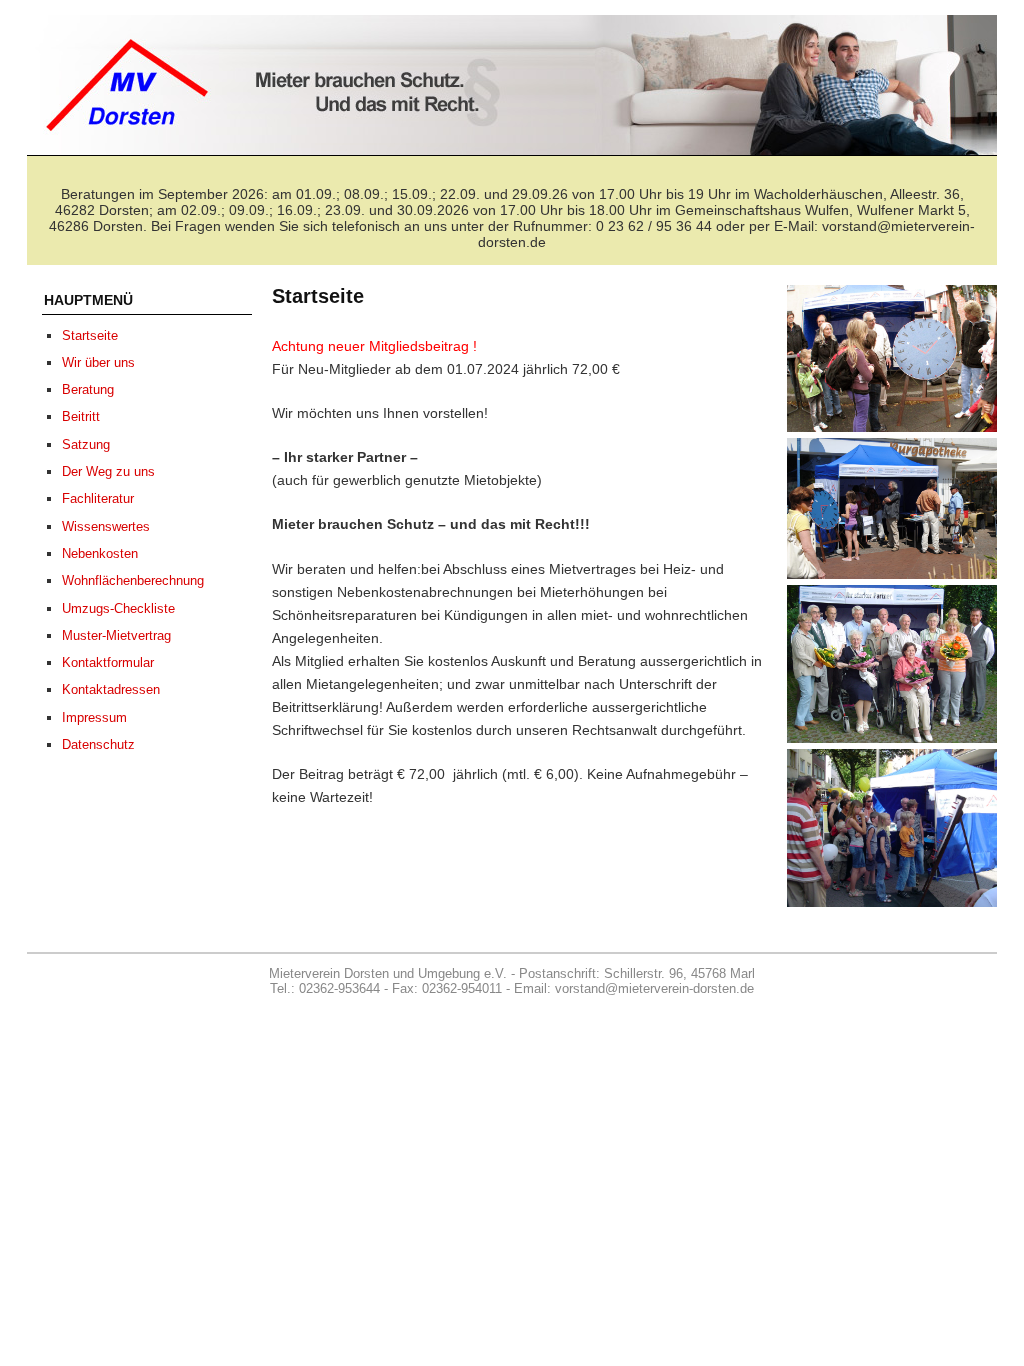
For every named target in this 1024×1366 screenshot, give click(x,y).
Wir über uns (98, 362)
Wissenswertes (106, 526)
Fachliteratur (98, 498)
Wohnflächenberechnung (133, 580)
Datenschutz (98, 744)
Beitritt (81, 416)
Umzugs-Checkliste (118, 608)
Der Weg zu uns (108, 471)
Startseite (90, 335)
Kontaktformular (108, 662)
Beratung (88, 389)
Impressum (94, 717)
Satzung (86, 444)
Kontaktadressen (111, 689)
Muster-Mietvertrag (116, 635)
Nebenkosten (100, 553)
